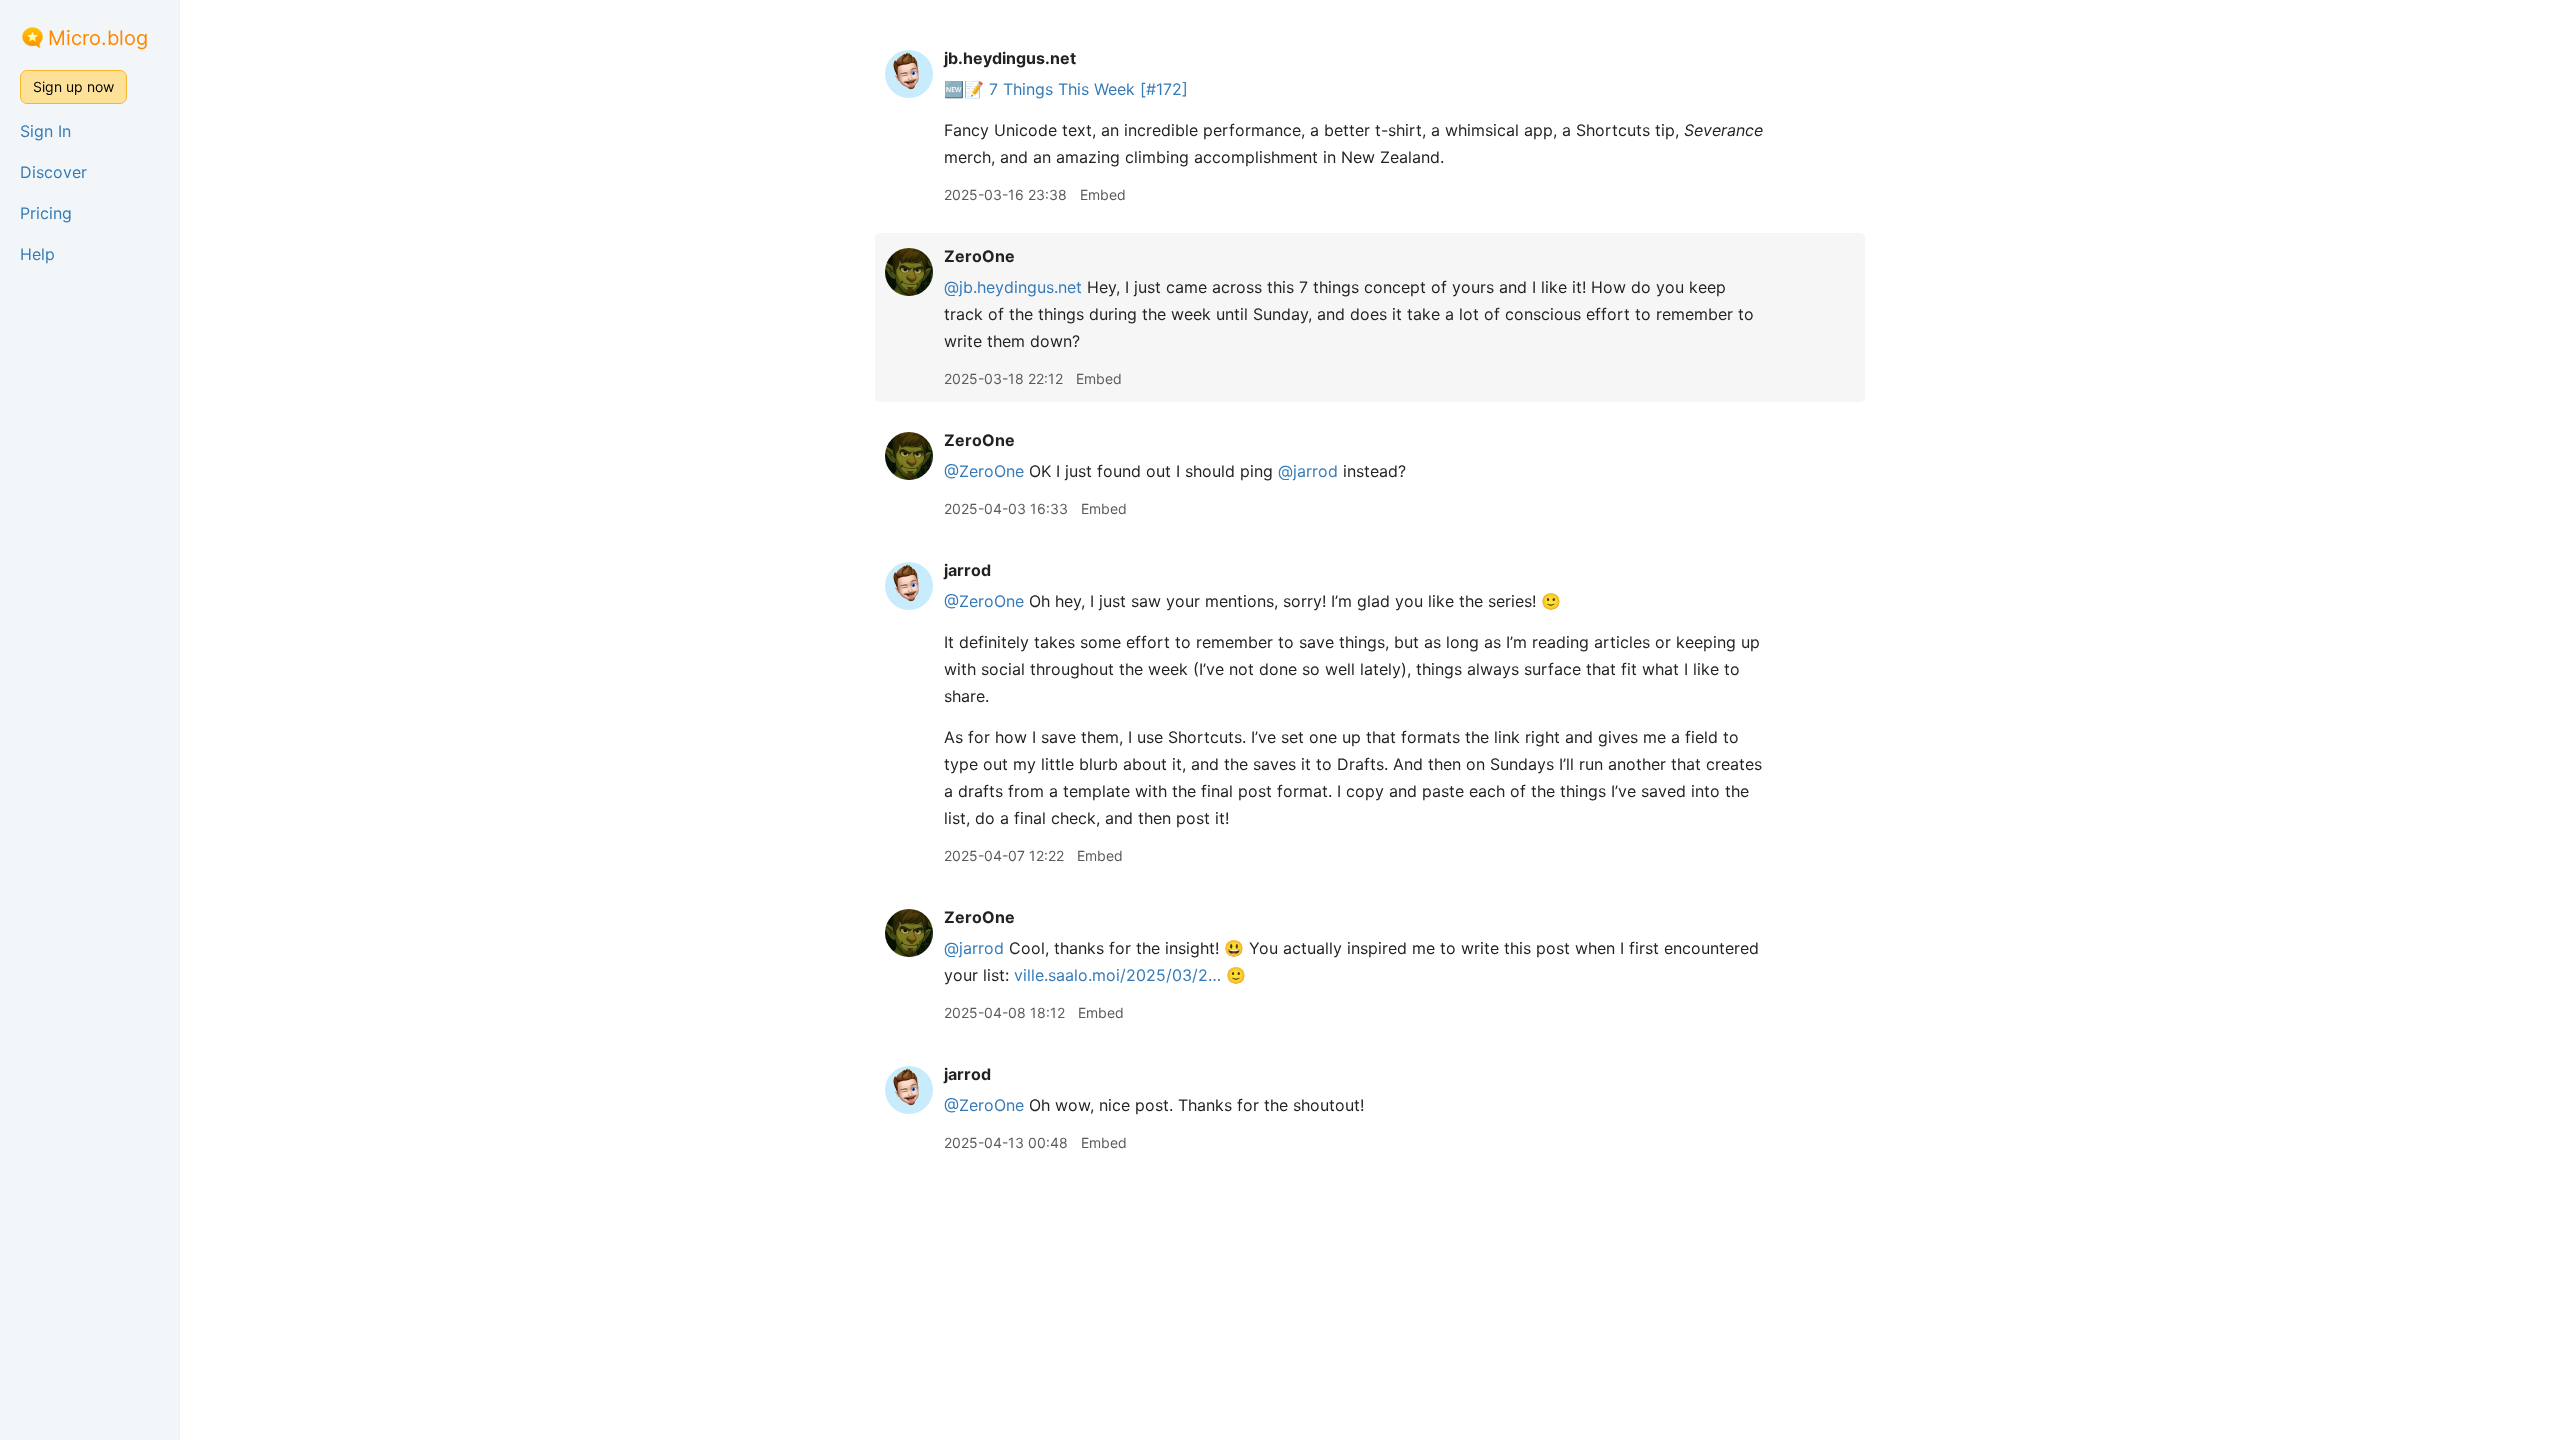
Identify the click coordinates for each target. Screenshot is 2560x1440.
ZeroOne (979, 256)
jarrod (967, 570)
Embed (1103, 194)
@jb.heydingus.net (1013, 287)
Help (37, 254)
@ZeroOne (984, 471)
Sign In (45, 131)
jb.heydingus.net (1010, 58)
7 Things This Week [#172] (1088, 89)
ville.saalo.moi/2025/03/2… (1117, 975)
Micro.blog (98, 38)
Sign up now (73, 86)
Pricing (46, 213)
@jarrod (1308, 471)
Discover (53, 172)
